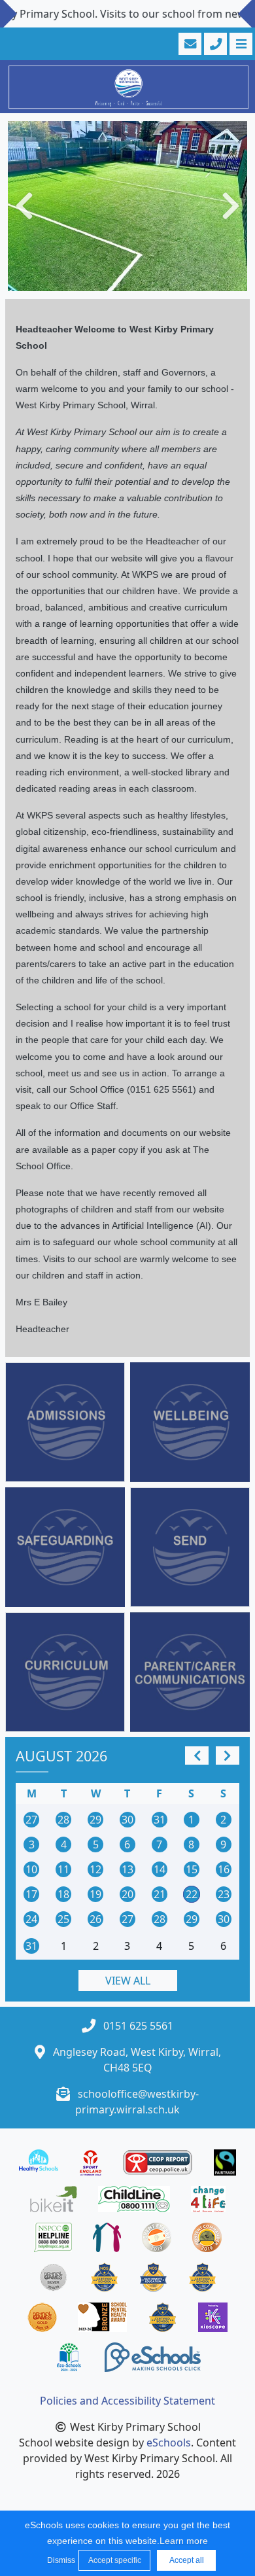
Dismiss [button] (59, 2560)
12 (95, 1869)
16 (224, 1869)
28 (63, 1820)
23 (224, 1894)
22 (192, 1894)
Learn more (184, 2541)
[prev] (197, 1756)
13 (127, 1869)
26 (95, 1919)
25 (63, 1919)
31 (160, 1820)
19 (95, 1894)
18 (63, 1894)
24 (31, 1919)
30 (127, 1820)
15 (192, 1869)
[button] (24, 206)
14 (160, 1869)
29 (95, 1820)
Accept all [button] (187, 2560)
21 (160, 1894)
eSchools (169, 2443)
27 (31, 1820)
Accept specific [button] (115, 2560)
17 (31, 1894)
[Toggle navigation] (240, 44)
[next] (228, 1756)
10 (31, 1869)
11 (63, 1869)
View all (128, 1981)
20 (127, 1894)
